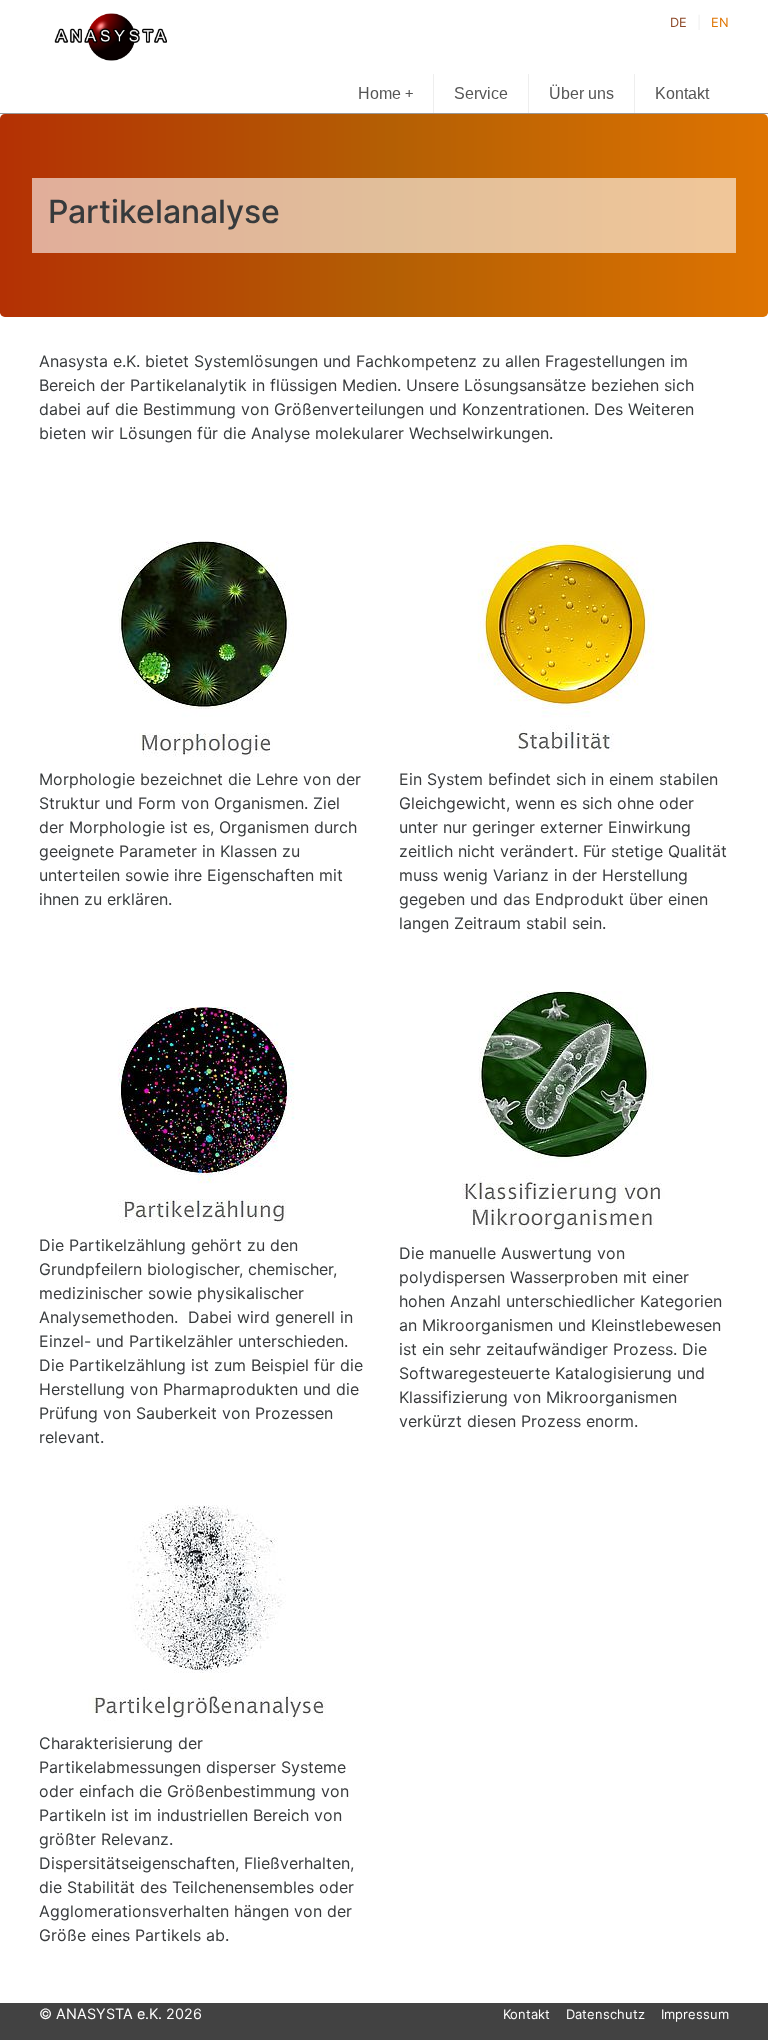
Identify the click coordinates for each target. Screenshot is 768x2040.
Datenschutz (605, 2014)
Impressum (695, 2014)
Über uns (581, 93)
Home (385, 93)
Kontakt (682, 93)
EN (720, 22)
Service (481, 93)
